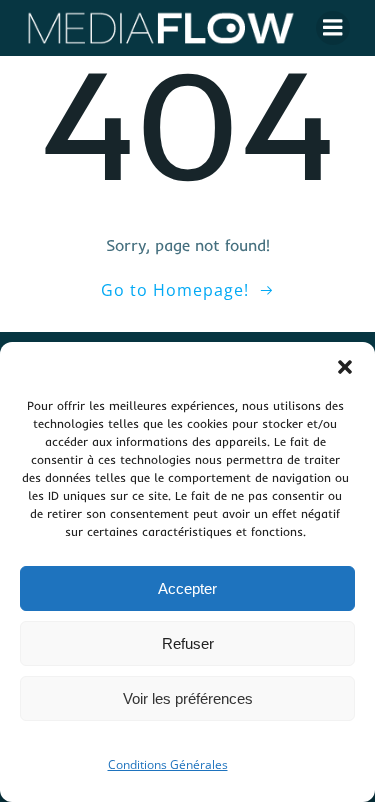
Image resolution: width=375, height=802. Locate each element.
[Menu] (333, 28)
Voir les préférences (188, 698)
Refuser (188, 643)
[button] (345, 367)
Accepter (187, 588)
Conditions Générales (168, 764)
